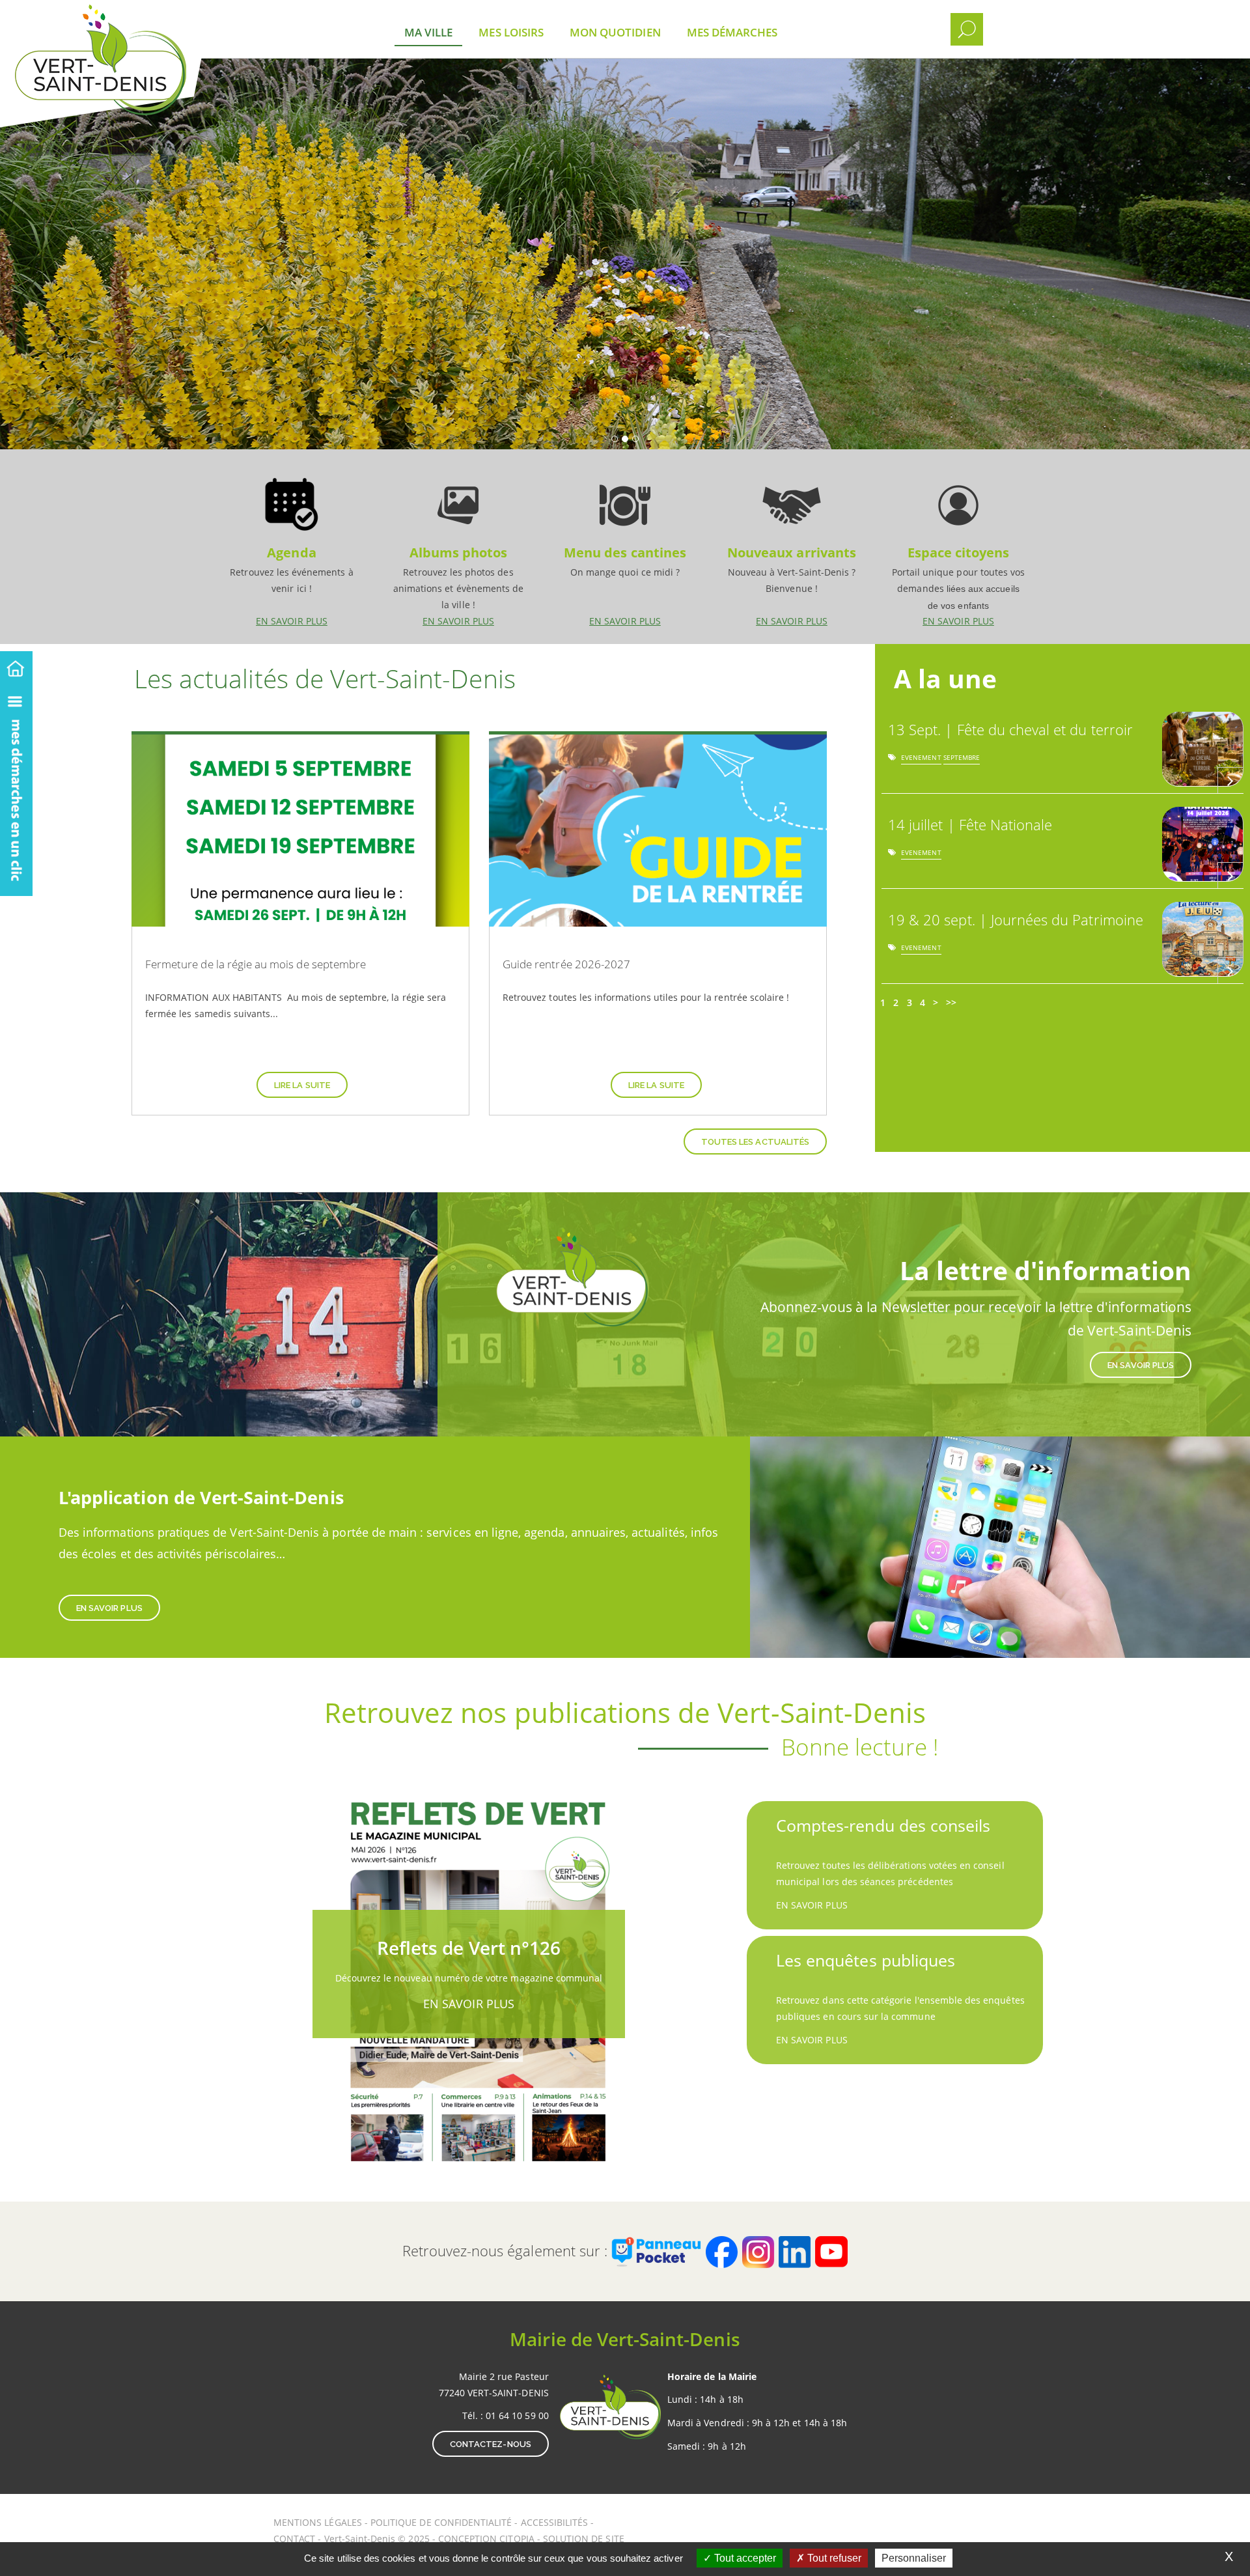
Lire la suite (302, 1085)
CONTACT (294, 2539)
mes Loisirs (511, 32)
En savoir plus (292, 546)
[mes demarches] (16, 789)
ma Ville (428, 32)
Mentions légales (319, 2522)
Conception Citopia (486, 2539)
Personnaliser (914, 2558)
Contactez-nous (491, 2444)
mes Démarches (732, 32)
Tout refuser (833, 2558)
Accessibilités (556, 2522)
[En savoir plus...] (1230, 780)
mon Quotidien (615, 32)
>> (951, 1002)
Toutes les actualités (755, 1142)
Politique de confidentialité (441, 2522)
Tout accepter (744, 2558)
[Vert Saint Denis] (135, 20)
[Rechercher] (967, 29)
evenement (921, 760)
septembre (962, 760)
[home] (16, 666)
